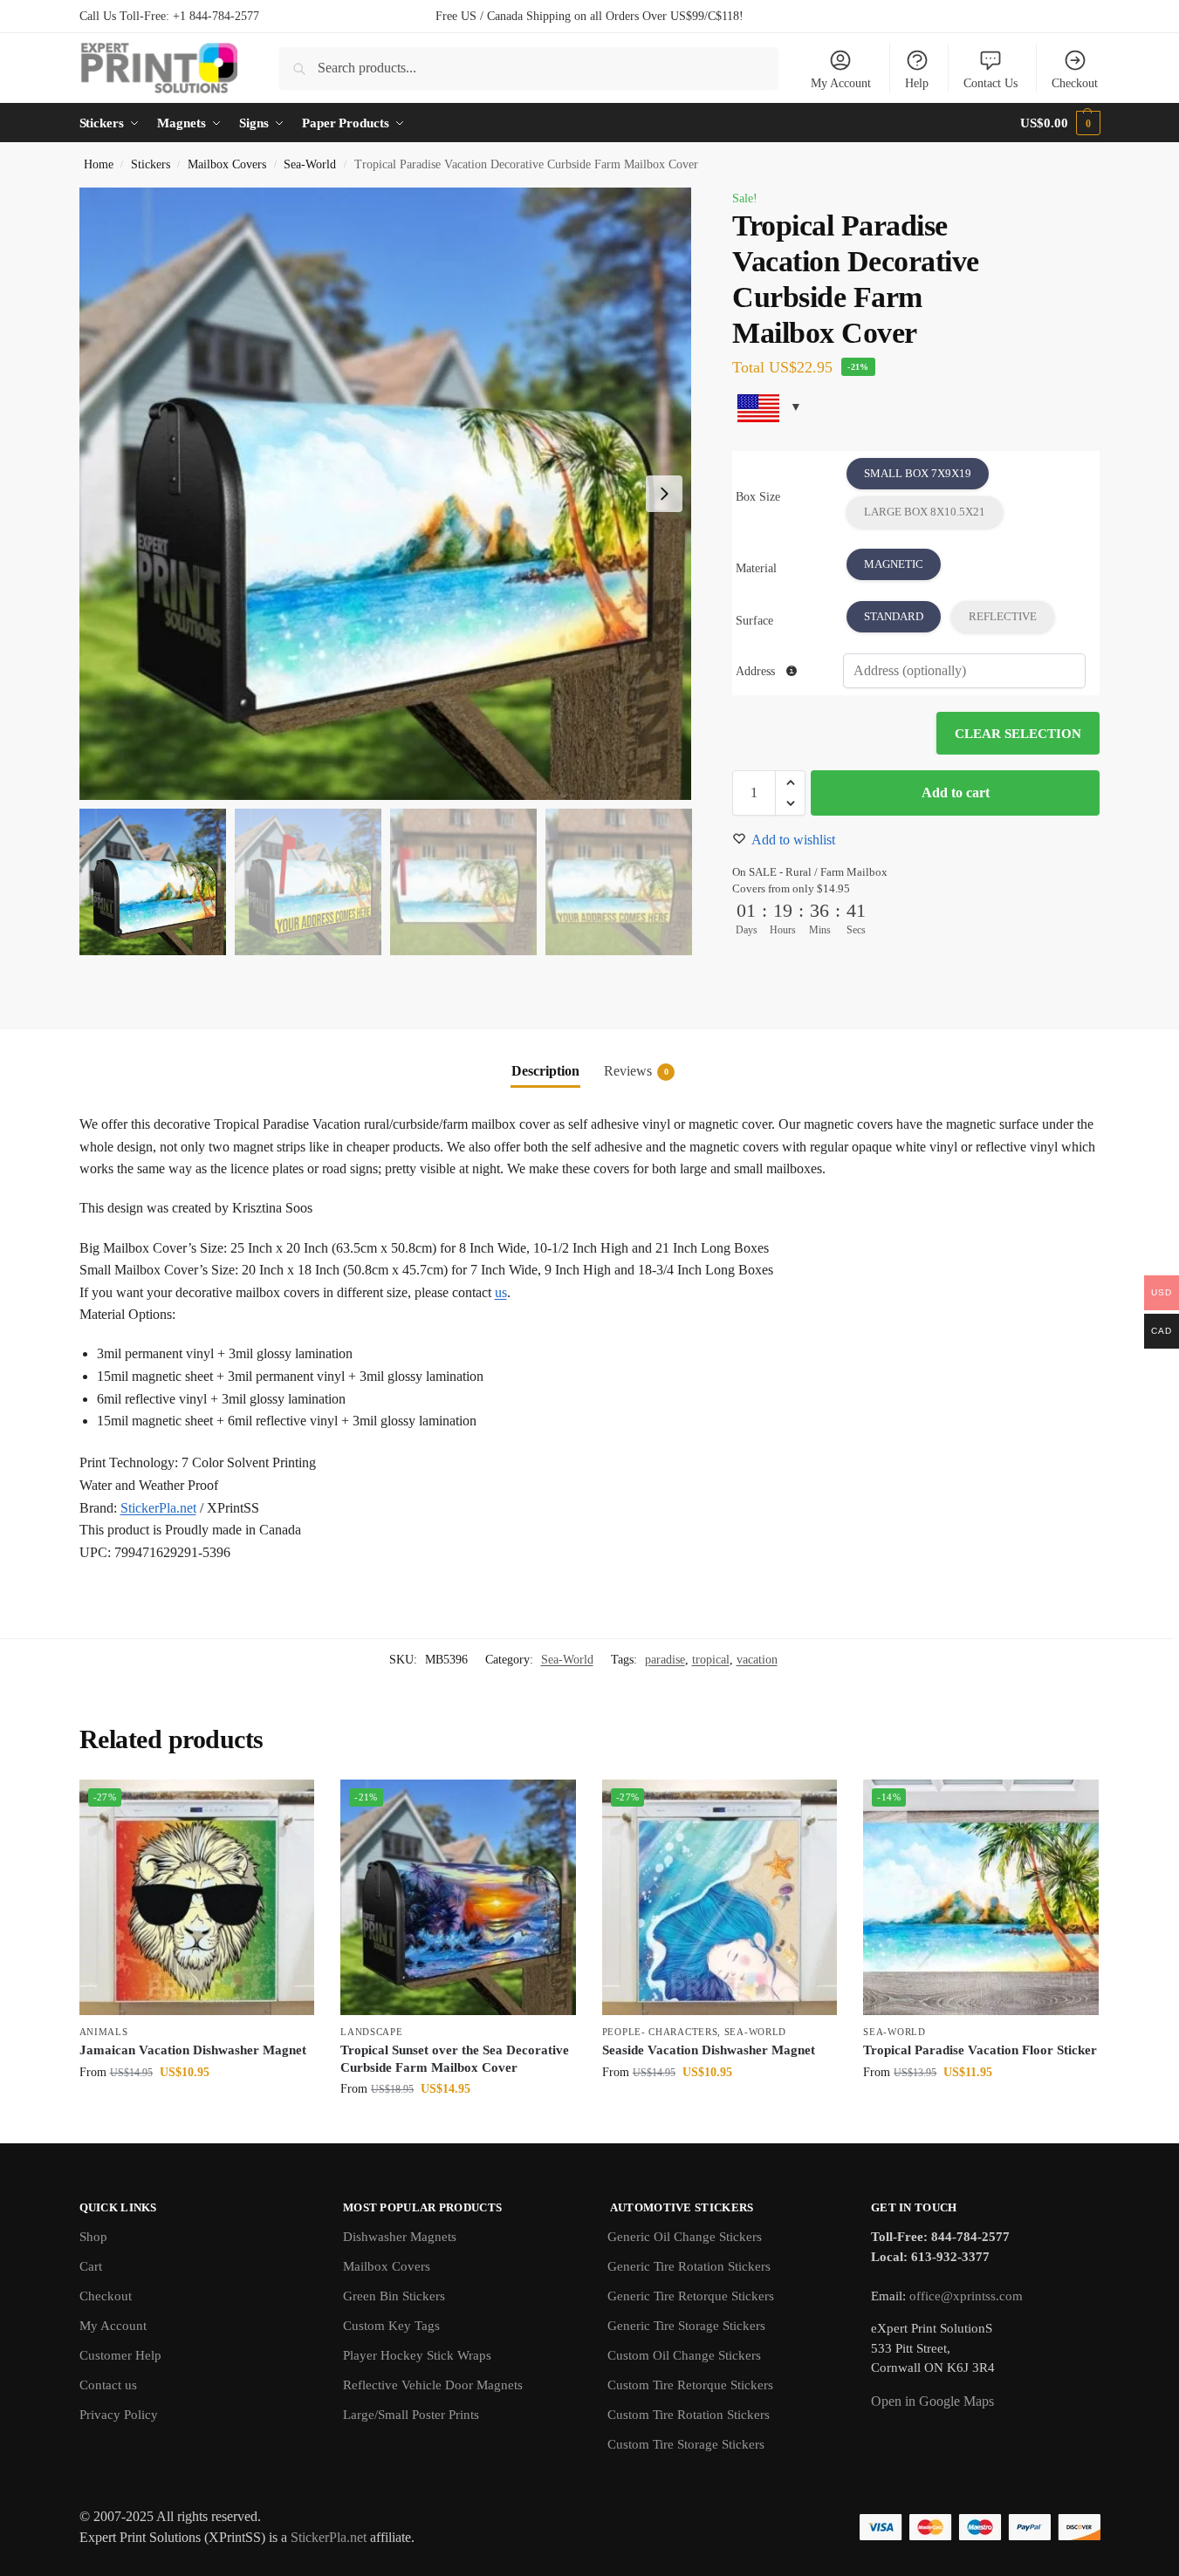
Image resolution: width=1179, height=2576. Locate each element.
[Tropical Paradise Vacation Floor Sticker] (981, 1897)
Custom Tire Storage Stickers (686, 2444)
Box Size (758, 497)
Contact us (108, 2385)
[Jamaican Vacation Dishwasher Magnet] (197, 1897)
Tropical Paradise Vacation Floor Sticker (980, 2050)
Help (917, 83)
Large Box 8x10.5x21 (925, 512)
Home (99, 164)
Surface (754, 621)
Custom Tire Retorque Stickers (690, 2385)
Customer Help (120, 2355)
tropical (711, 1660)
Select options (197, 2109)
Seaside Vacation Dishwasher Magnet (709, 2050)
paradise (665, 1660)
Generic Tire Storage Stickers (686, 2326)
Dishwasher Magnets (400, 2237)
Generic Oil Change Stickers (685, 2237)
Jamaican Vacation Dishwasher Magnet (193, 2050)
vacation (757, 1660)
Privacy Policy (119, 2415)
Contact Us (990, 83)
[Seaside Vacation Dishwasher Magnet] (720, 1897)
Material (756, 568)
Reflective (1003, 616)
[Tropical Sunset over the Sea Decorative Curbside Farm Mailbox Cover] (458, 1897)
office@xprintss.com (966, 2296)
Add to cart (956, 793)
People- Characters (660, 2032)
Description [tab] (545, 1071)
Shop (93, 2237)
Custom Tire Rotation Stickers (689, 2415)
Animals (104, 2032)
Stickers (151, 164)
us (501, 1292)
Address (757, 671)
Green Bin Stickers (394, 2296)
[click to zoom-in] (386, 494)
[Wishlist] (288, 1806)
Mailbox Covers (227, 164)
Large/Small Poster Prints (411, 2415)
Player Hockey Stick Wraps (417, 2355)
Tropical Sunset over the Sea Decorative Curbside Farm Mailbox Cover (455, 2059)
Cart (91, 2266)
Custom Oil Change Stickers (684, 2355)
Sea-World (310, 164)
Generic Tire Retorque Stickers (691, 2296)
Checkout (1075, 83)
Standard (894, 616)
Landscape (371, 2032)
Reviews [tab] (636, 1071)
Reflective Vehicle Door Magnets (433, 2385)
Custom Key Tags (391, 2326)
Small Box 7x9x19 (918, 473)
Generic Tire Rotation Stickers (689, 2266)
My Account (841, 83)
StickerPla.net (158, 1508)
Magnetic (894, 564)
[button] (1060, 123)
